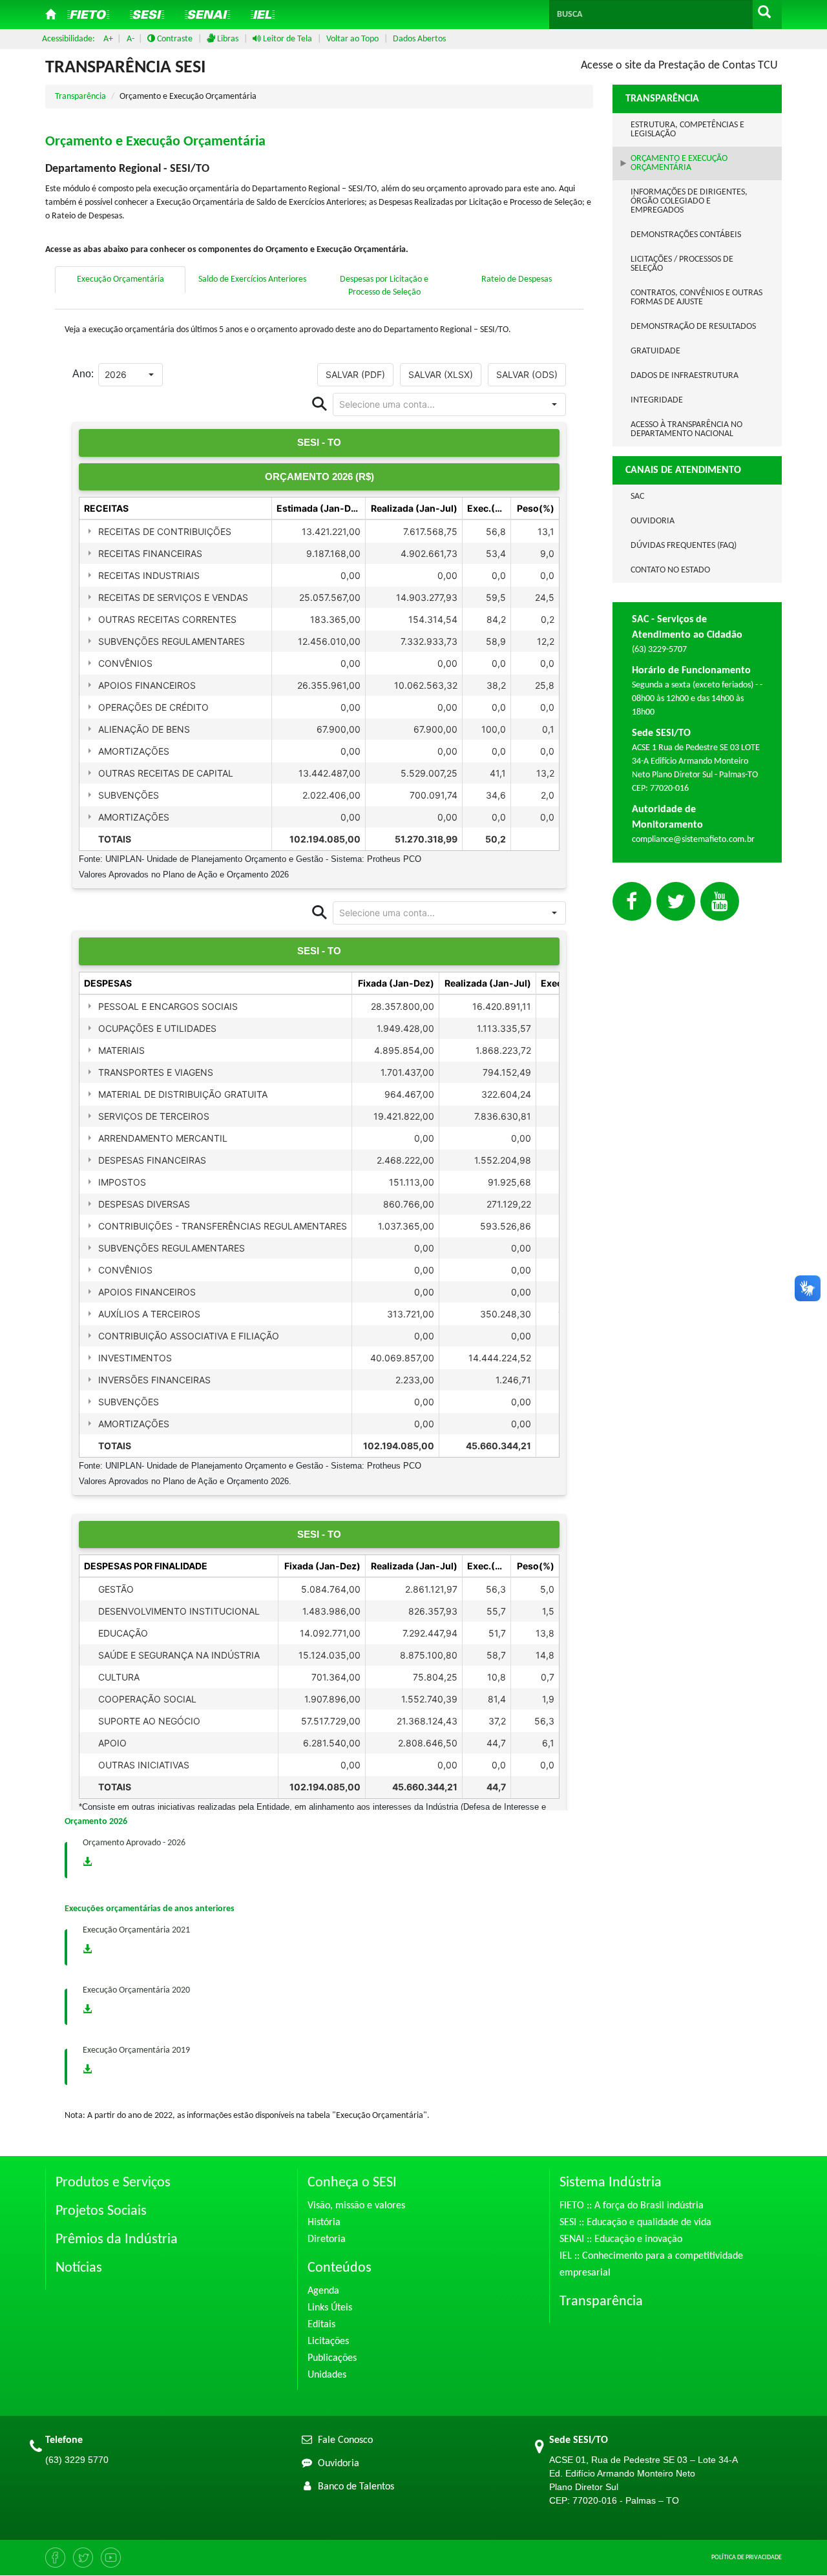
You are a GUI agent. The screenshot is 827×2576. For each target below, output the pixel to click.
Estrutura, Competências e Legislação (687, 130)
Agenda (323, 2291)
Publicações (332, 2358)
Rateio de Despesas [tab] (517, 279)
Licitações (328, 2341)
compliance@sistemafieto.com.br (693, 840)
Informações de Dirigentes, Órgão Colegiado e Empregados (689, 201)
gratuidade (655, 351)
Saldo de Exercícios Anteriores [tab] (252, 279)
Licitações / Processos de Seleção (682, 264)
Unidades (327, 2375)
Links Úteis (330, 2308)
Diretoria (327, 2239)
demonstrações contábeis (686, 235)
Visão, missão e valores (356, 2206)
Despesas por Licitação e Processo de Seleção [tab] (384, 286)
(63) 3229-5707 (659, 650)
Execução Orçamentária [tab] (120, 279)
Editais (321, 2325)
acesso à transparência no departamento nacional (686, 429)
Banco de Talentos (355, 2487)
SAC (637, 497)
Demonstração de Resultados (693, 327)
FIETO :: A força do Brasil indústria (632, 2206)
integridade (657, 400)
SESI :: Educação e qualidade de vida (635, 2223)
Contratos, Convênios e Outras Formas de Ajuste (696, 298)
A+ (108, 39)
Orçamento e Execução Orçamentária (679, 163)
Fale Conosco (344, 2440)
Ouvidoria (653, 521)
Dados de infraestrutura (685, 376)
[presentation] (121, 280)
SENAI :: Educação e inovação (621, 2239)
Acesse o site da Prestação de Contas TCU (679, 66)
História (324, 2223)
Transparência (80, 97)
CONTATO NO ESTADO (670, 570)
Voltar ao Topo (352, 39)
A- (131, 39)
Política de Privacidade (747, 2558)
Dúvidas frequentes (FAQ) (684, 546)
